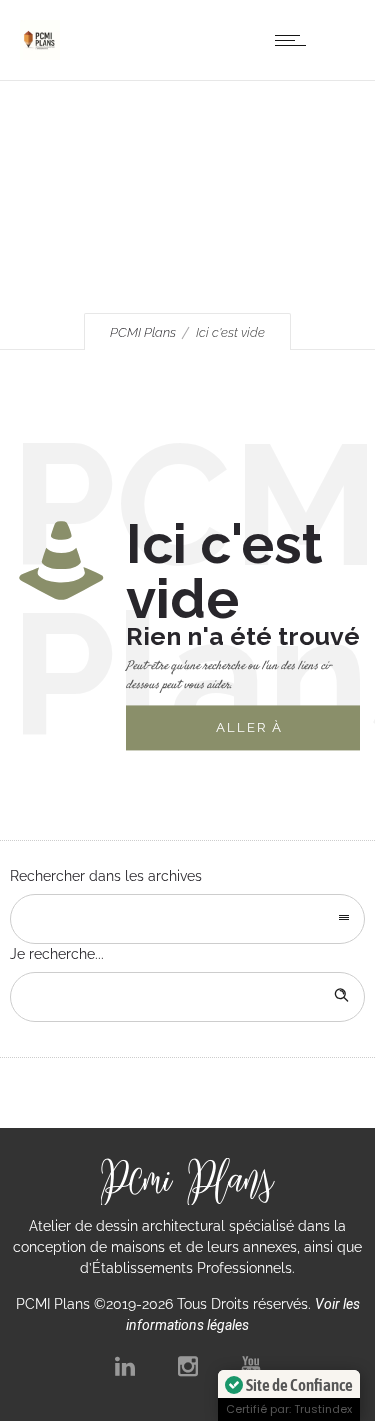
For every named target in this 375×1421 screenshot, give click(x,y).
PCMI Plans (143, 332)
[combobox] (187, 919)
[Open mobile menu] (295, 40)
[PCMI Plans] (40, 55)
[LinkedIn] (125, 1366)
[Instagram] (188, 1366)
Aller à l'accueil (257, 736)
